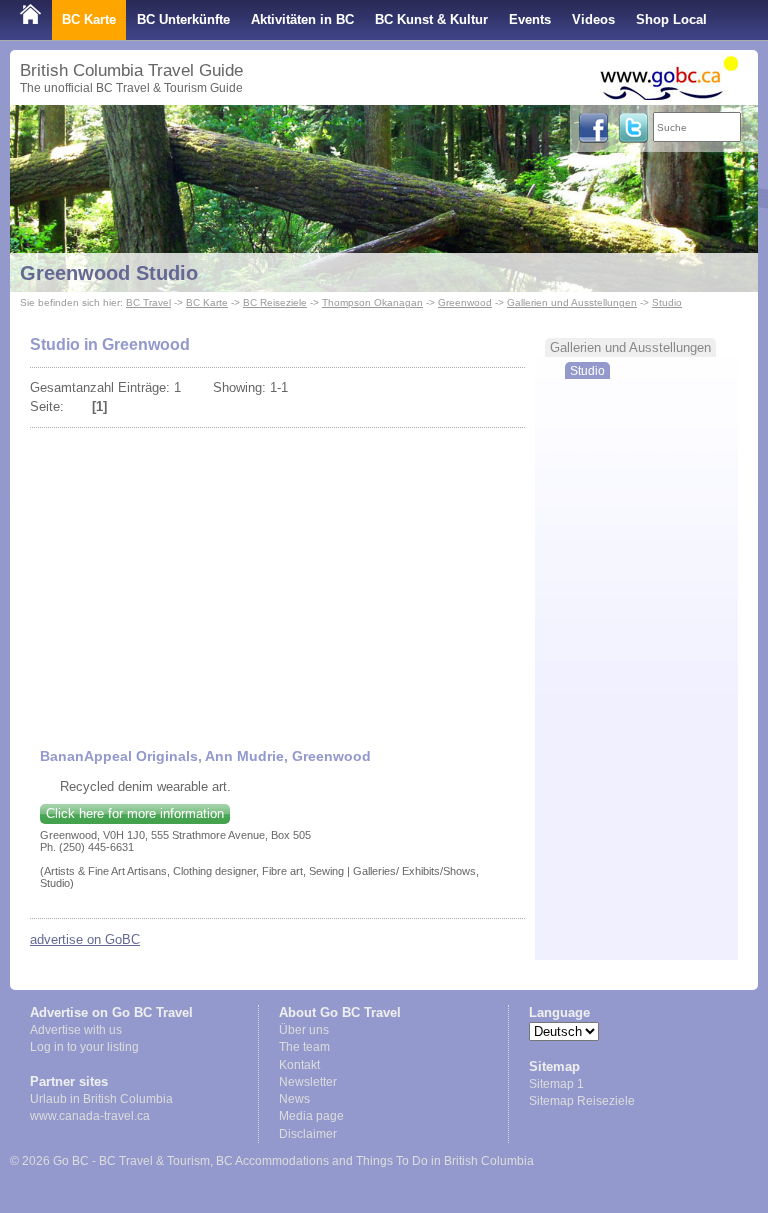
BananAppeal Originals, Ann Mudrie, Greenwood (205, 756)
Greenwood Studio (109, 273)
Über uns (304, 1030)
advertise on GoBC (85, 939)
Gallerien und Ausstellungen (572, 302)
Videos (593, 19)
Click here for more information (135, 813)
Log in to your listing (84, 1047)
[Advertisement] (278, 578)
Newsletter (308, 1082)
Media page (311, 1116)
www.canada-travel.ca (90, 1116)
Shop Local (671, 19)
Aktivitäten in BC (302, 19)
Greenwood (465, 302)
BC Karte (89, 19)
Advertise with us (76, 1030)
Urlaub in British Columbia (101, 1099)
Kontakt (299, 1065)
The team (304, 1047)
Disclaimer (308, 1134)
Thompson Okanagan (372, 302)
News (294, 1099)
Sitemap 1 (556, 1084)
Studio (667, 302)
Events (530, 19)
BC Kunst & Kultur (431, 19)
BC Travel (148, 302)
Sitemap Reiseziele (582, 1101)
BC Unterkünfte (183, 19)
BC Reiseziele (275, 302)
